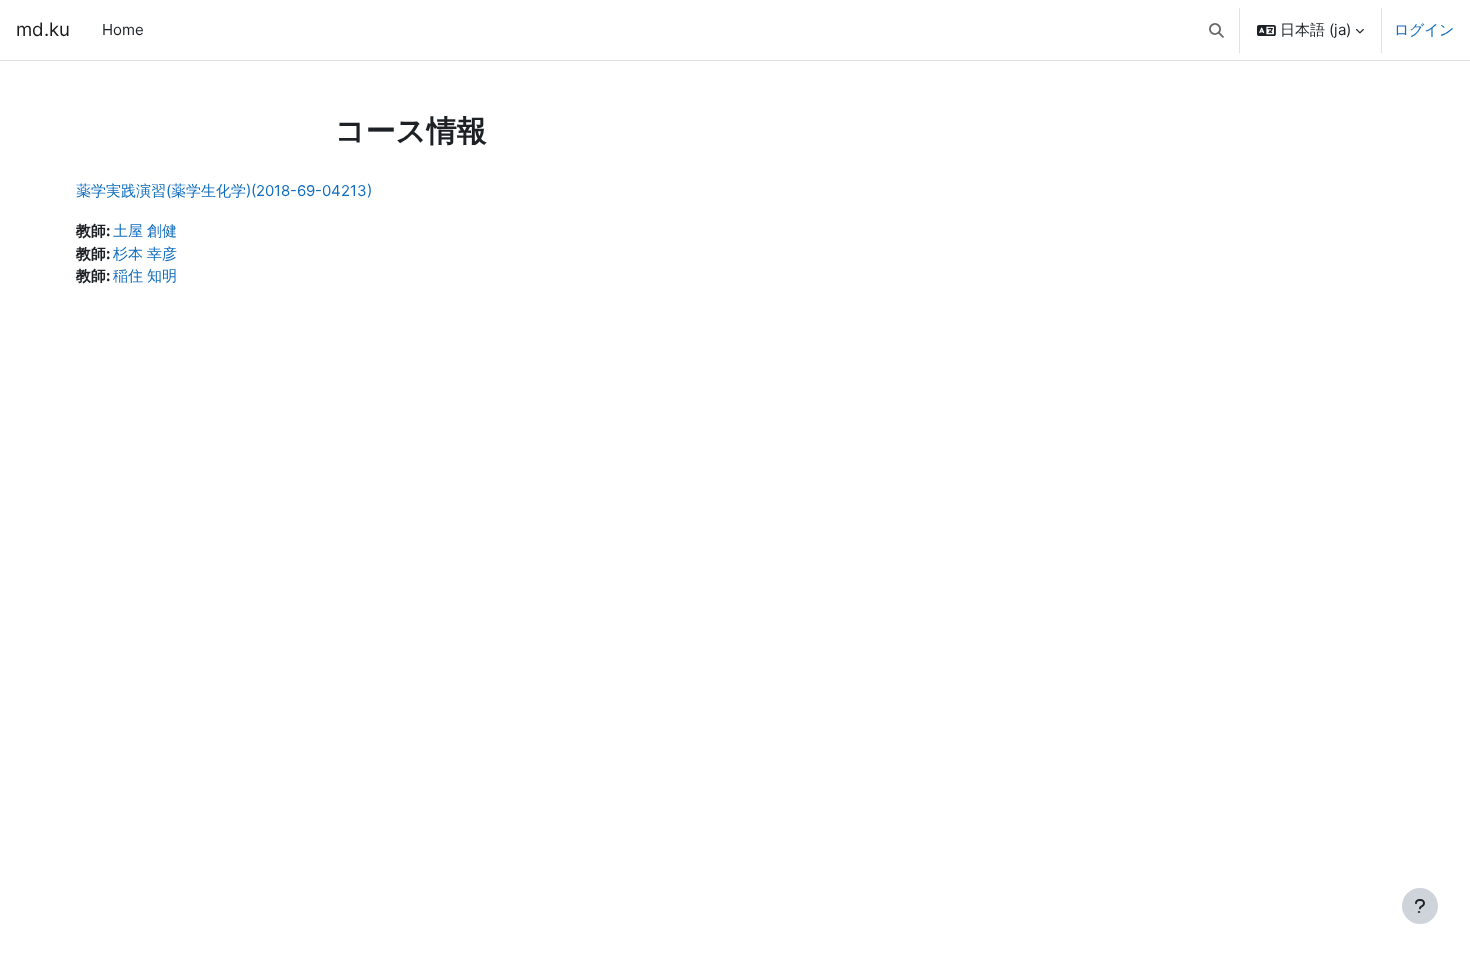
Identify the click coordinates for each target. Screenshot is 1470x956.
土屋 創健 (145, 230)
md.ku (43, 29)
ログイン (1424, 29)
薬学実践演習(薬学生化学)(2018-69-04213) (224, 190)
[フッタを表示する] (1420, 906)
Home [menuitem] (123, 29)
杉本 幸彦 (145, 253)
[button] (1217, 30)
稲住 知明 (145, 275)
